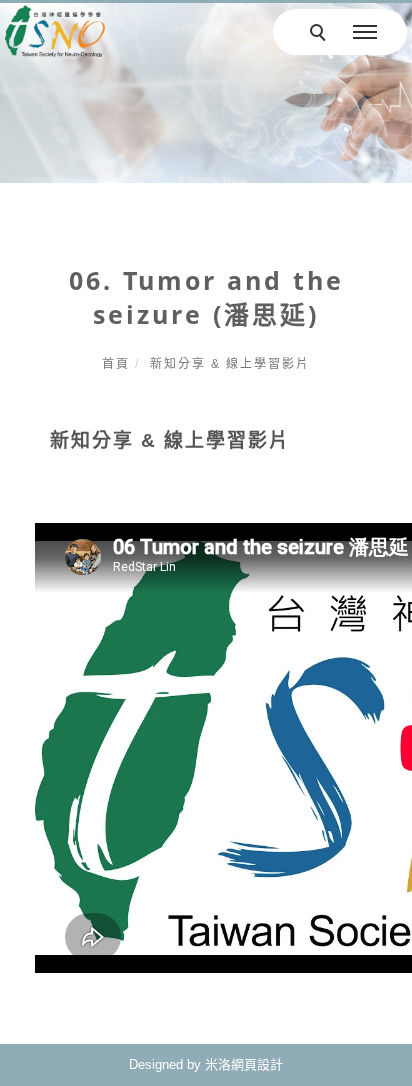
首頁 (116, 364)
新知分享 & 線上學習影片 (230, 364)
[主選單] (365, 33)
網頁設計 (257, 1064)
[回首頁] (55, 31)
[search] (321, 35)
